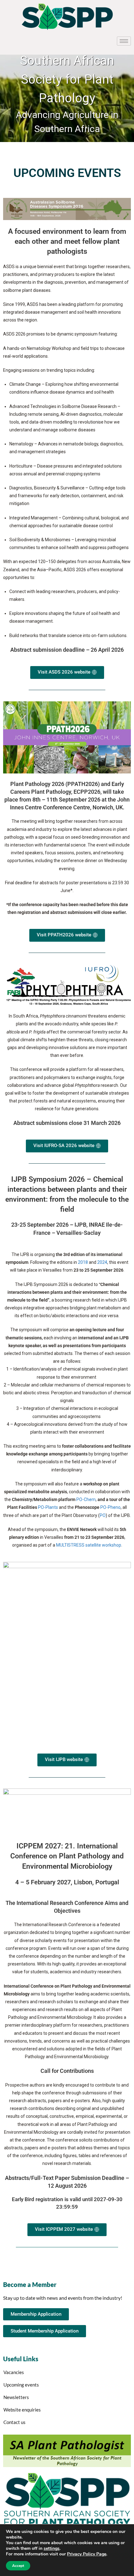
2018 (83, 1262)
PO (103, 1515)
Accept (18, 2566)
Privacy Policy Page (87, 2554)
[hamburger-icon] (124, 41)
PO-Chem (86, 1499)
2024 (102, 1262)
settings (52, 2549)
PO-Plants (48, 1507)
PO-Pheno (110, 1507)
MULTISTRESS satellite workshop (89, 1545)
